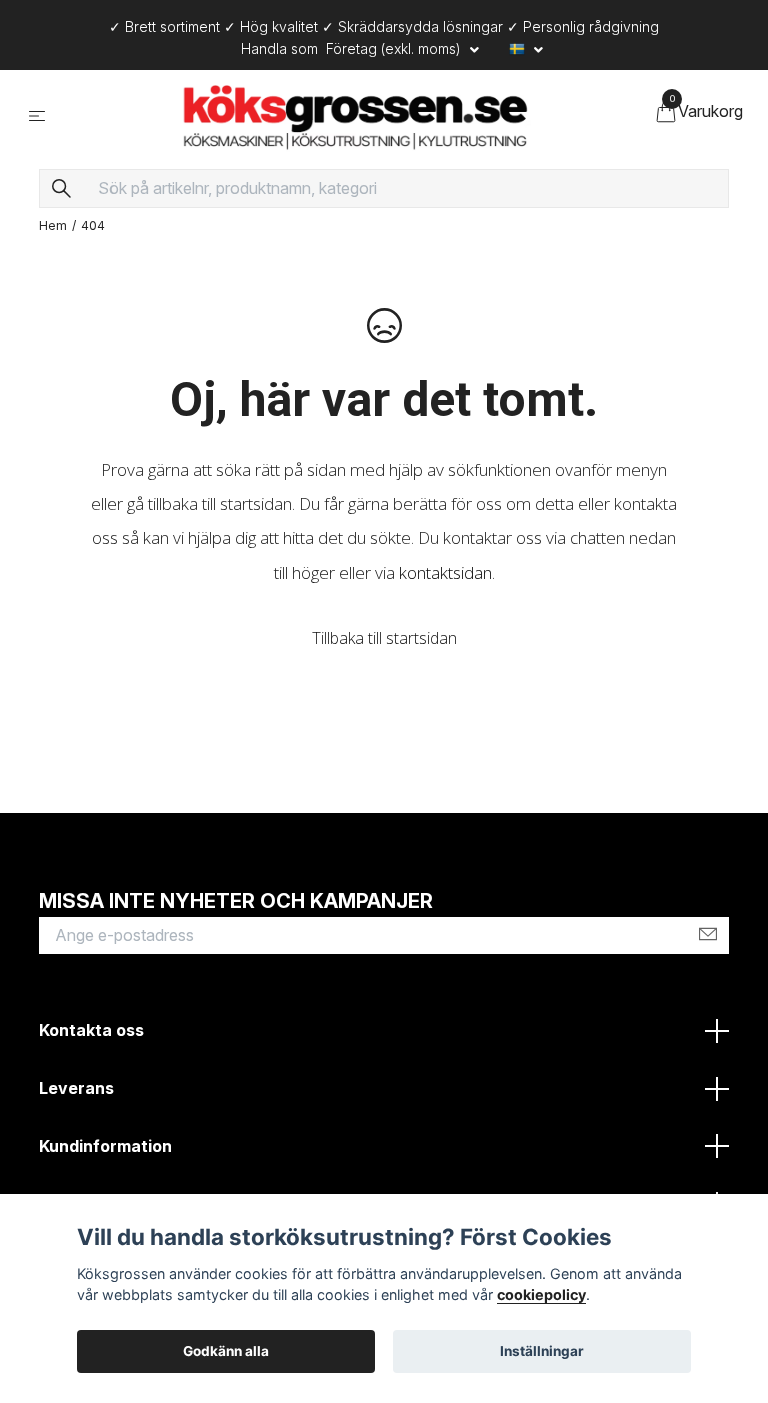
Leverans (76, 1093)
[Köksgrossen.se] (355, 118)
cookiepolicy (541, 1294)
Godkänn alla (226, 1351)
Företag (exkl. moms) (395, 48)
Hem (53, 230)
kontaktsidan (445, 577)
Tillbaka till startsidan (384, 643)
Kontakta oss (91, 1036)
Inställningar (542, 1351)
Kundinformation (105, 1151)
